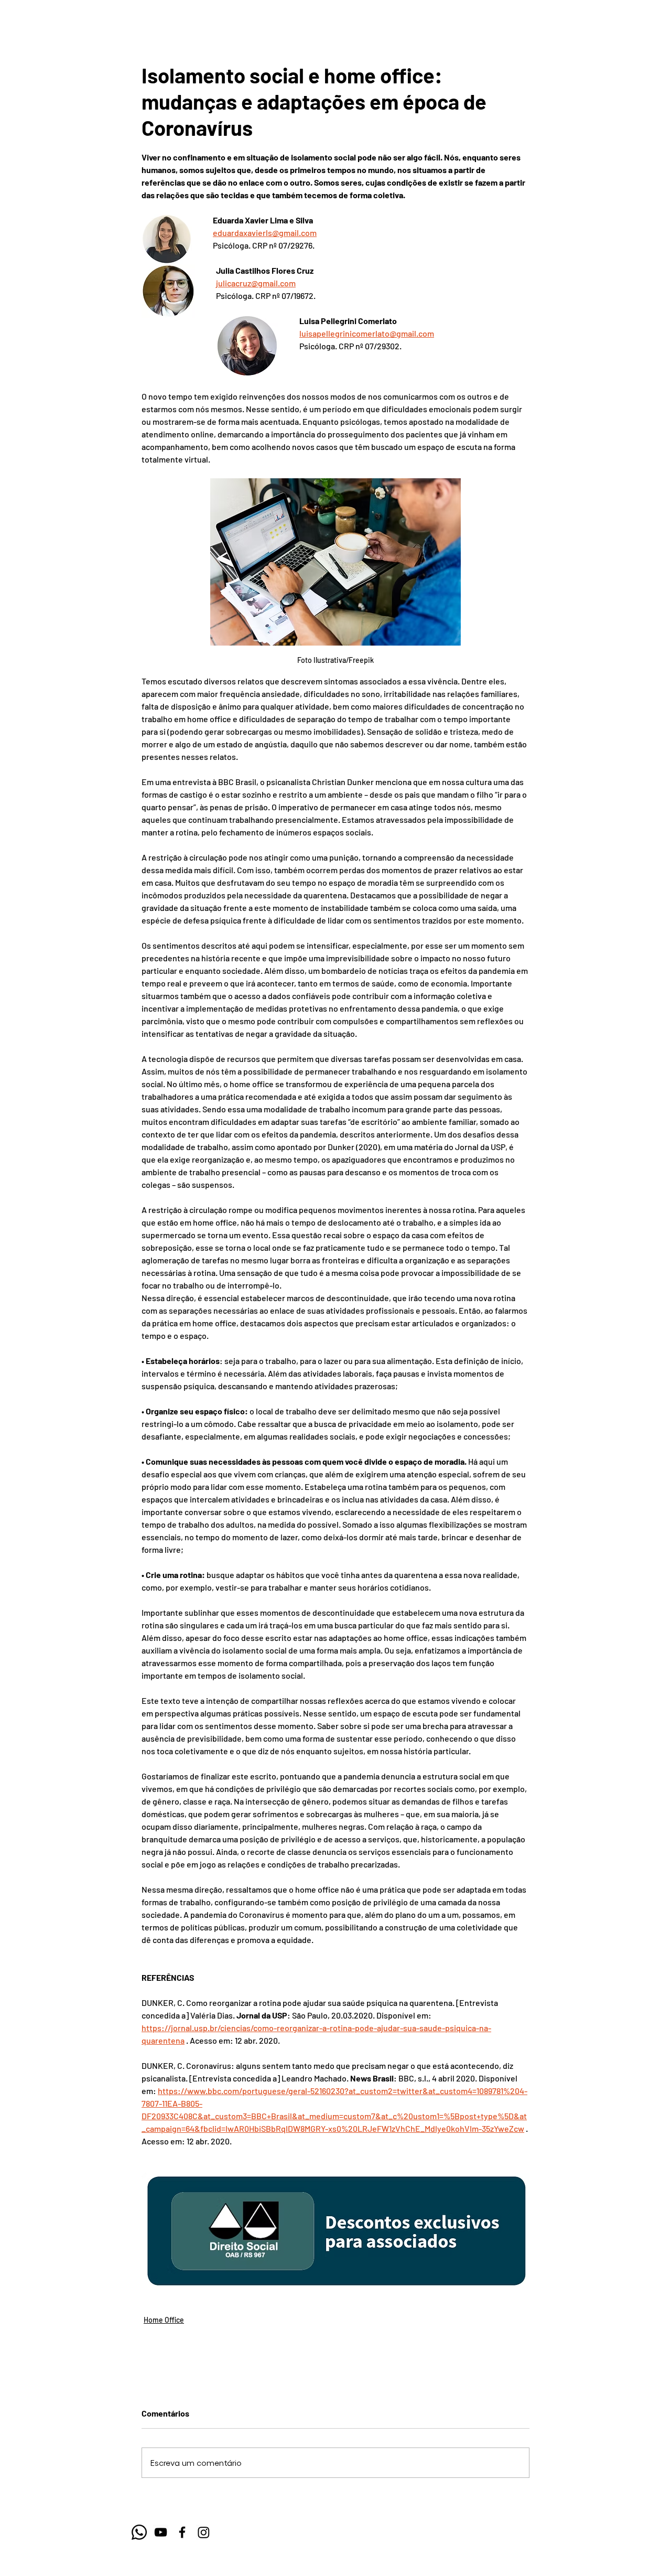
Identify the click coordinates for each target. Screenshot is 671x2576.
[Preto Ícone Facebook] (182, 2532)
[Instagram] (204, 2532)
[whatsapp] (139, 2532)
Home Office (164, 2320)
